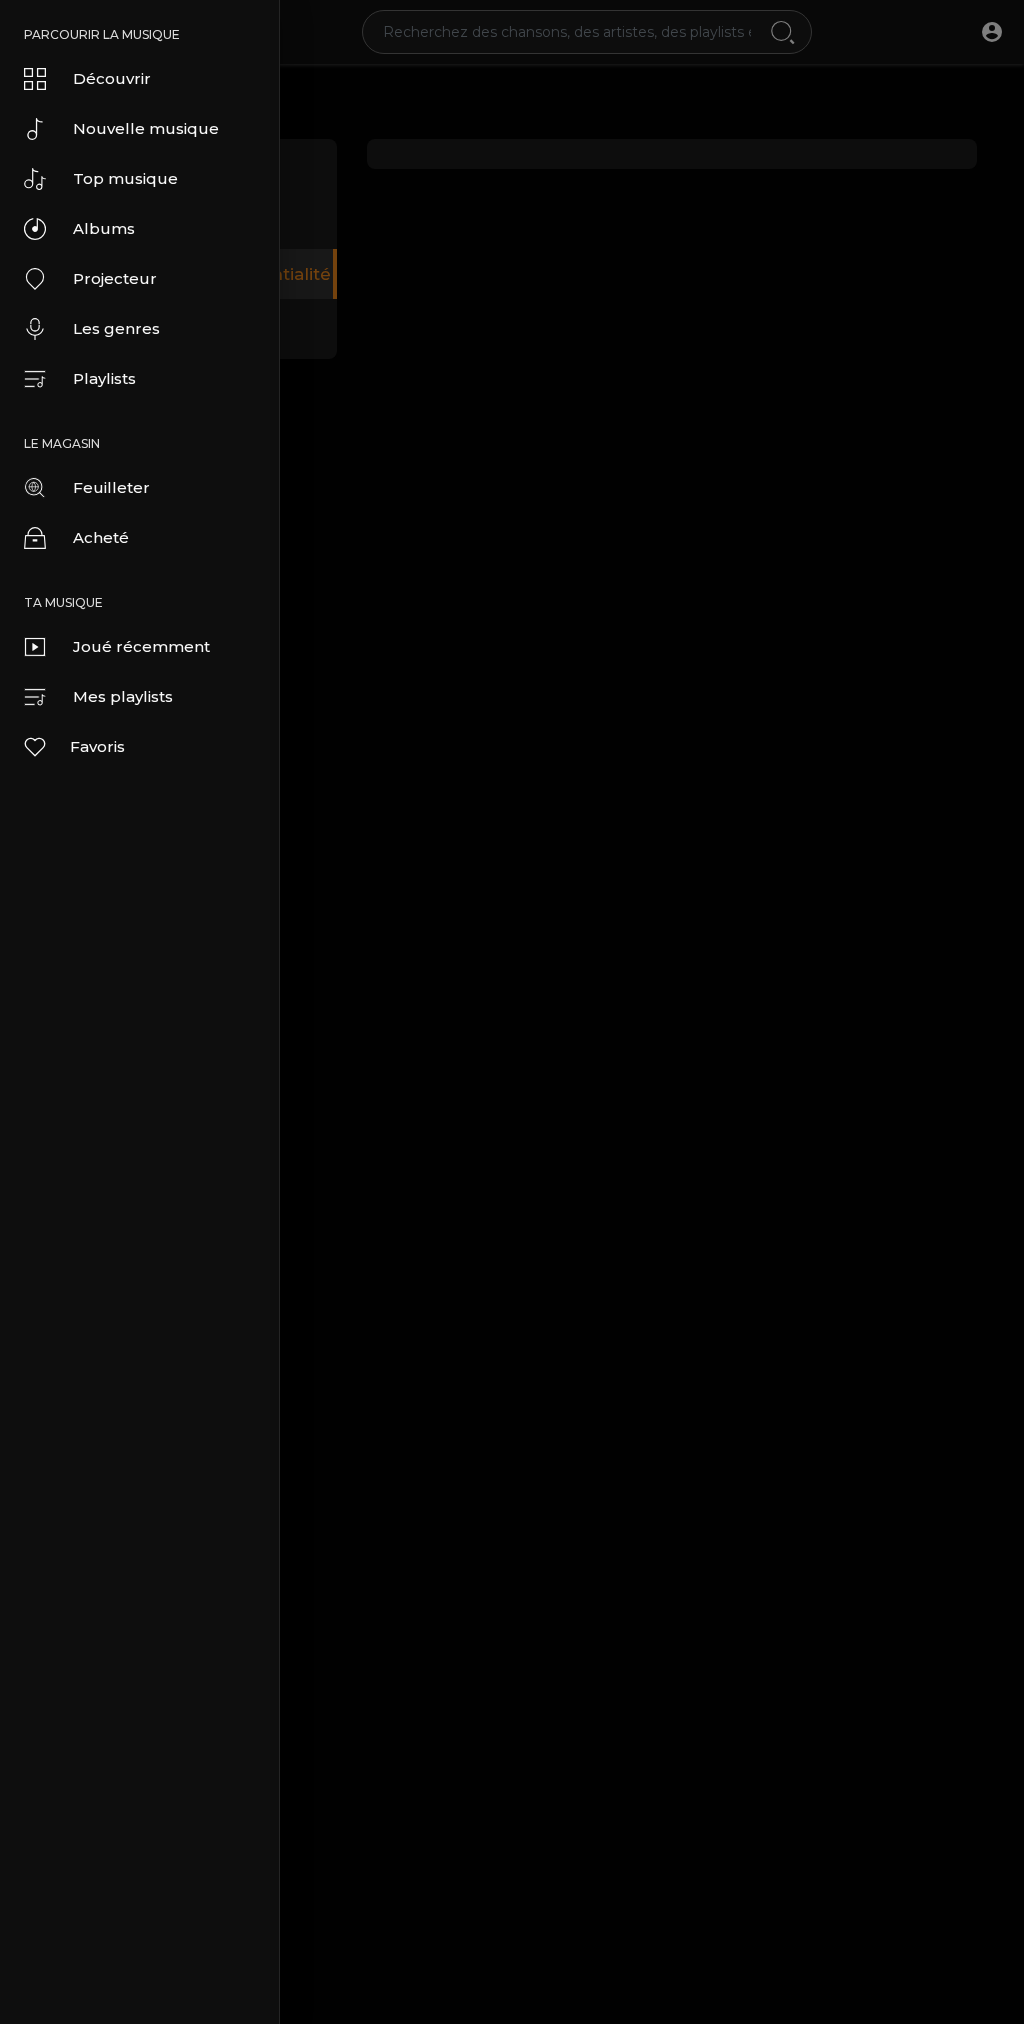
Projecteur (115, 278)
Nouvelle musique (146, 128)
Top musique (125, 178)
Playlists (104, 378)
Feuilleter (111, 487)
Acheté (101, 537)
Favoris (97, 746)
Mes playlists (123, 696)
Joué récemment (141, 646)
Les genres (116, 328)
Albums (104, 228)
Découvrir (112, 78)
